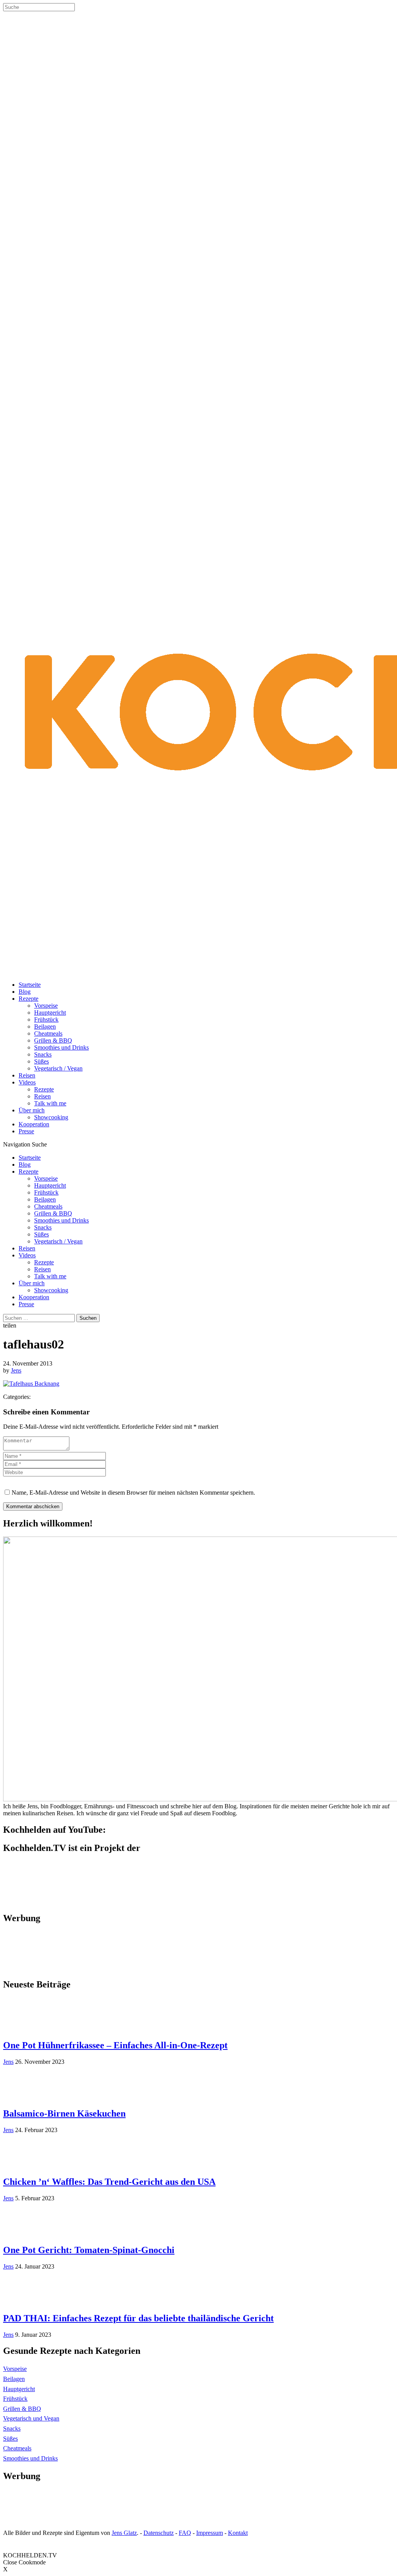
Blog (25, 992)
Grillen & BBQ (53, 1040)
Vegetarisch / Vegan (58, 1068)
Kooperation (34, 1124)
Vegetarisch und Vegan (31, 2418)
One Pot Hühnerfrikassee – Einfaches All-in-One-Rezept (115, 2045)
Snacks (43, 1054)
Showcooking (51, 1117)
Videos (27, 1082)
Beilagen (45, 1026)
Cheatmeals (48, 1033)
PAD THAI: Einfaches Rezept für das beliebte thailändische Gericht (138, 2318)
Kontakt (238, 2533)
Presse (26, 1131)
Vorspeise (46, 1006)
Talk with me (50, 1103)
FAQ (185, 2533)
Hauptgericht (50, 1013)
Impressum (210, 2533)
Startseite (30, 985)
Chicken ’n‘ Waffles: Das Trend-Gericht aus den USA (109, 2182)
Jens (16, 1370)
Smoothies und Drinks (61, 1047)
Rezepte (28, 999)
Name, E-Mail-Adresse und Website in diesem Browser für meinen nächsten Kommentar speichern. (133, 1493)
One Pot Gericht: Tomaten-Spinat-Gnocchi (89, 2250)
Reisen (27, 1075)
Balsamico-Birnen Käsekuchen (64, 2113)
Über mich (32, 1110)
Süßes (41, 1061)
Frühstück (46, 1020)
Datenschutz (159, 2533)
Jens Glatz (124, 2533)
